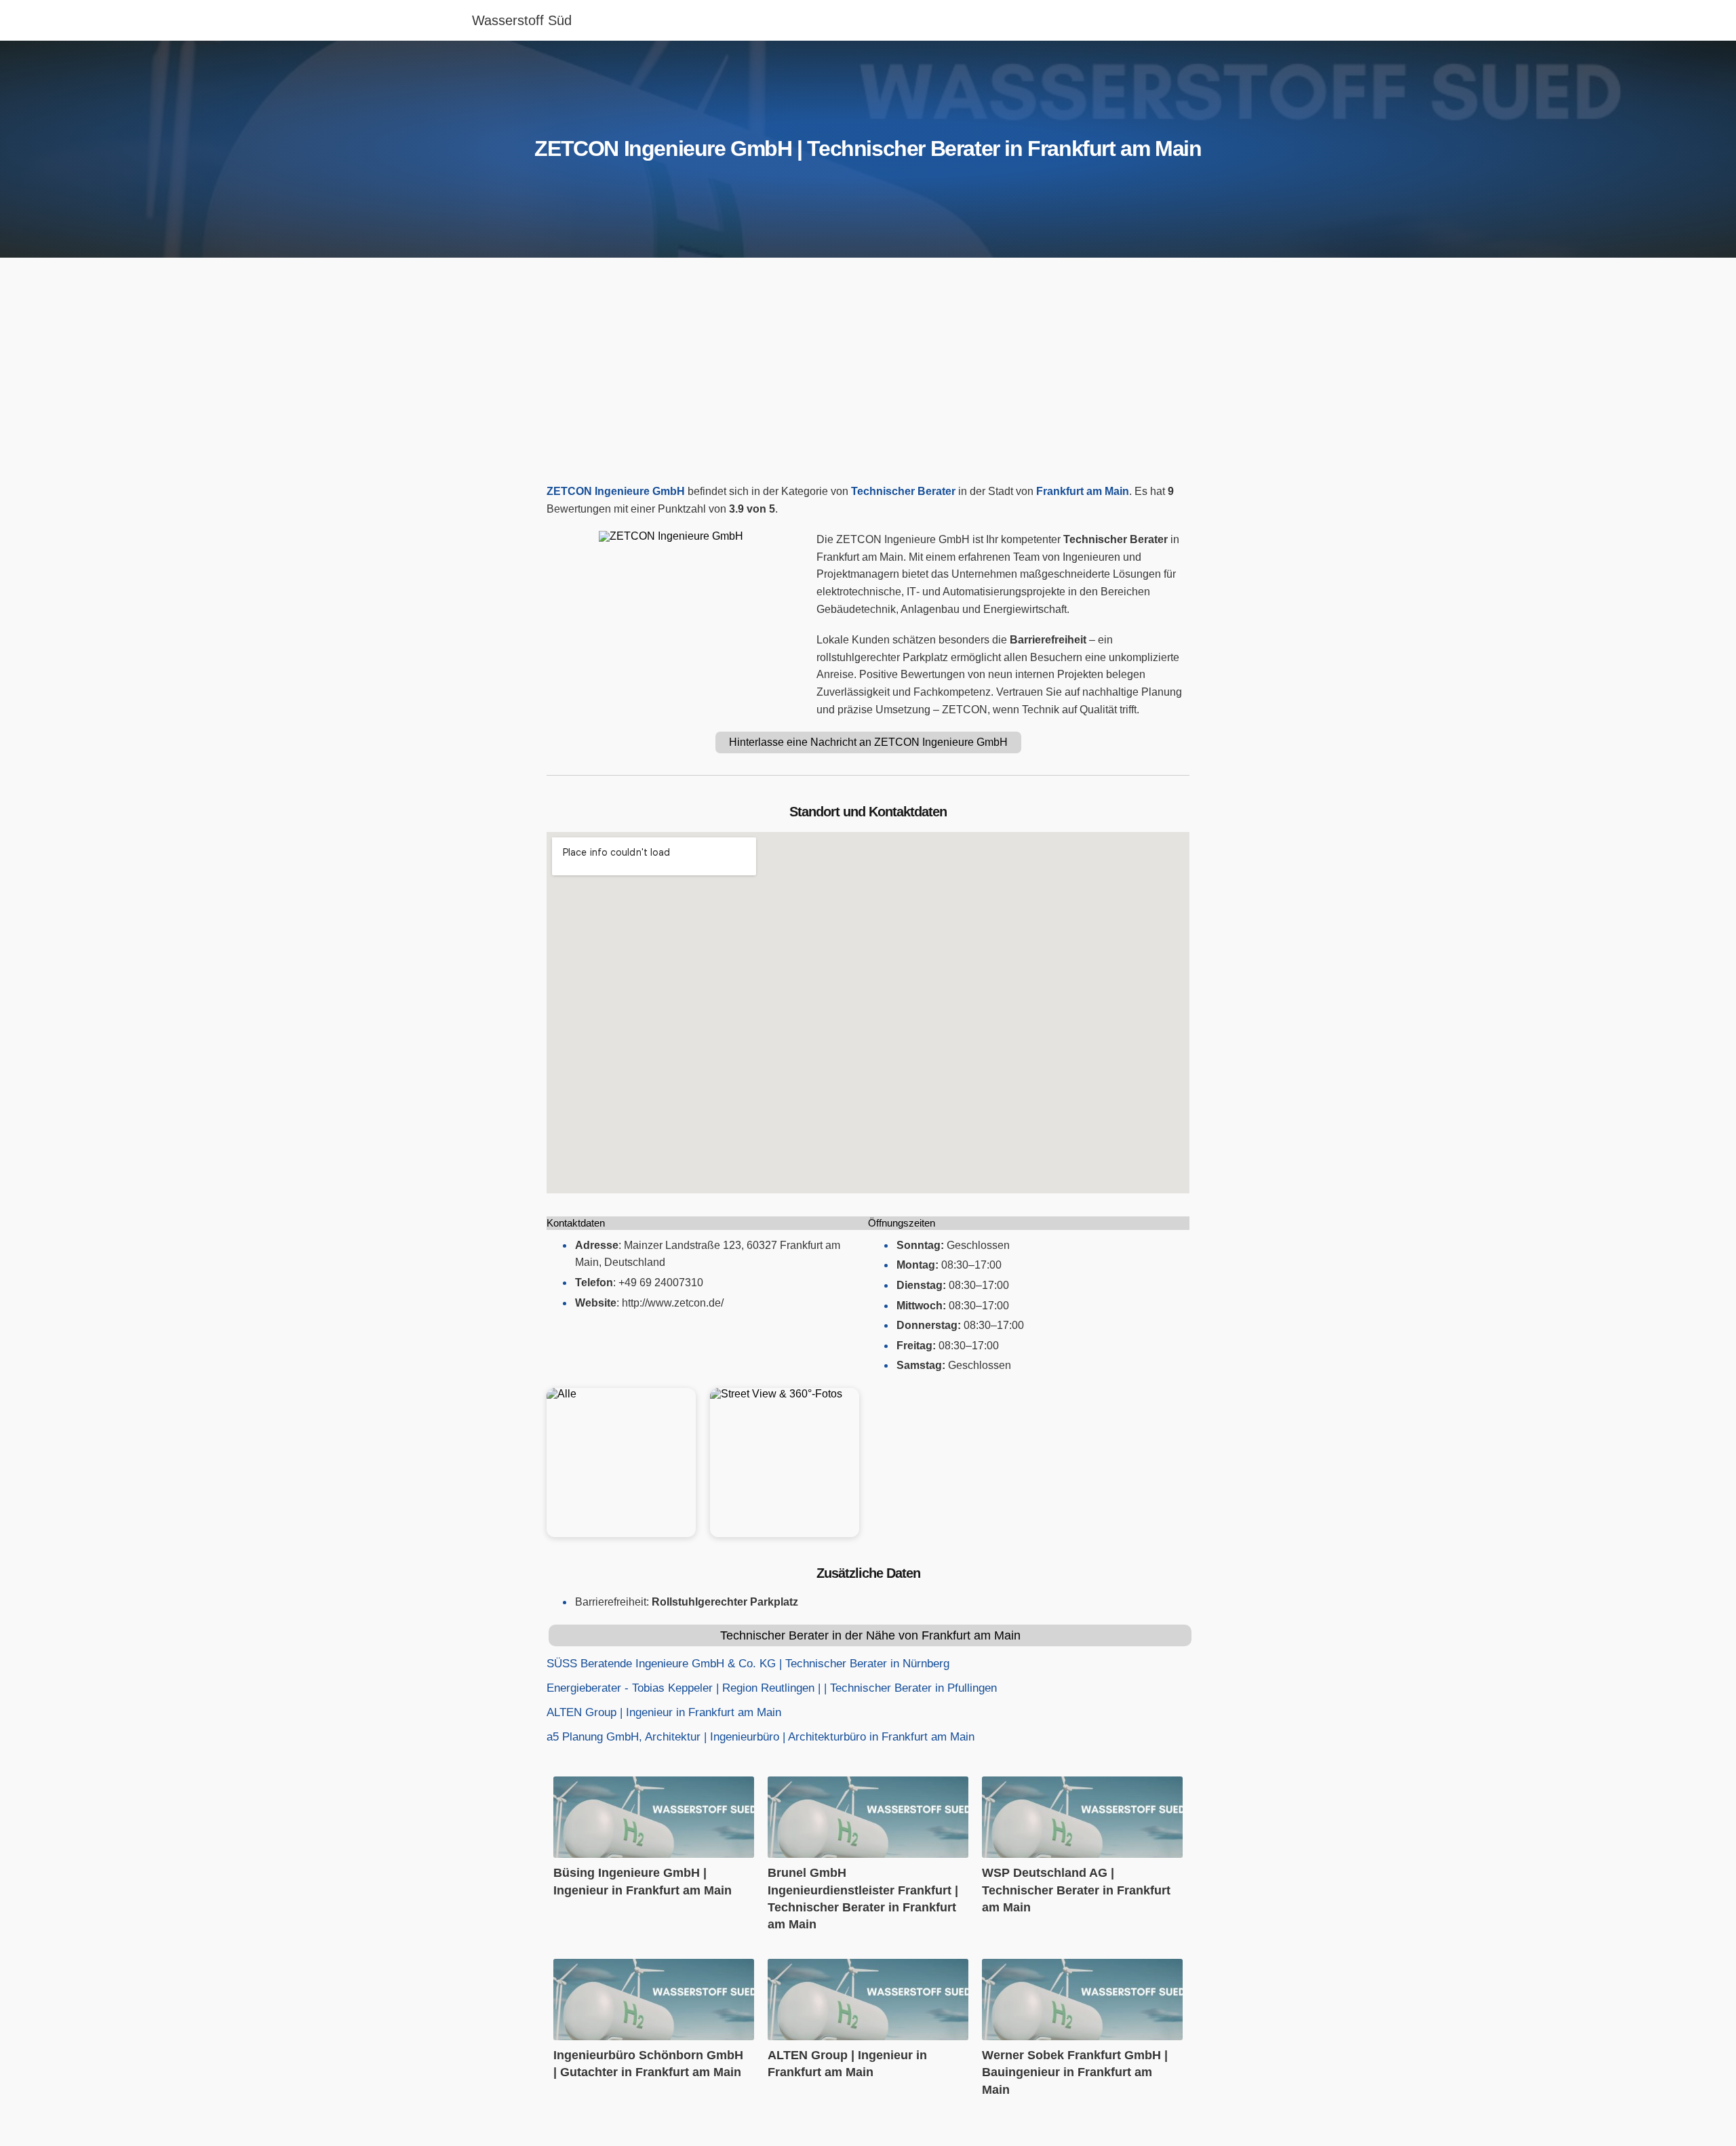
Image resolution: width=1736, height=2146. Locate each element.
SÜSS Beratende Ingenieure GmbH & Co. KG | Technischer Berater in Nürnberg (748, 1664)
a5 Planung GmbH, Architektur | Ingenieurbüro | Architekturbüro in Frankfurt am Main (761, 1737)
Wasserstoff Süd (522, 20)
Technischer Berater (903, 491)
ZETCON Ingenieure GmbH (616, 491)
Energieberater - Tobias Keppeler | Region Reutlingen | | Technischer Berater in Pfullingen (772, 1688)
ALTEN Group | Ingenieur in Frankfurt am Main (664, 1712)
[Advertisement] (868, 374)
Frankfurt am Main (1083, 491)
